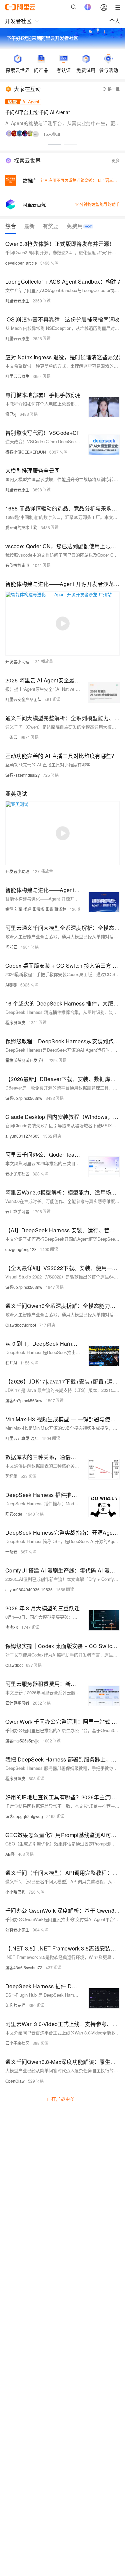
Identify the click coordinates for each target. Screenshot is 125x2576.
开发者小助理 (17, 661)
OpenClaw (15, 2081)
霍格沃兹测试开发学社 (25, 1060)
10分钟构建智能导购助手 (97, 204)
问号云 (11, 947)
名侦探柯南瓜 (17, 565)
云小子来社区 (17, 1174)
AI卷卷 (11, 985)
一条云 (11, 737)
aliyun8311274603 (22, 1136)
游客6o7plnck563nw (24, 1098)
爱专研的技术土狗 (21, 527)
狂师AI (11, 1363)
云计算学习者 (17, 1211)
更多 (116, 160)
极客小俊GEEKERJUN (26, 452)
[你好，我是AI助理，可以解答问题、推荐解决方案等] (88, 7)
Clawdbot (14, 1665)
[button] (55, 145)
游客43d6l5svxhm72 (24, 1967)
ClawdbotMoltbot (21, 1325)
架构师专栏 (15, 2005)
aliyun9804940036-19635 (29, 1589)
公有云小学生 (17, 1930)
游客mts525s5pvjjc (22, 1741)
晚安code (14, 1514)
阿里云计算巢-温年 (22, 1438)
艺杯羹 (11, 1476)
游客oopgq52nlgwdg (24, 1816)
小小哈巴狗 (15, 1892)
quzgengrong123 (21, 1249)
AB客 (10, 1854)
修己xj (11, 414)
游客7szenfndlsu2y (22, 775)
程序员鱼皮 (15, 1022)
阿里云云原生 (17, 301)
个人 (115, 21)
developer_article (21, 263)
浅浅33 (12, 1627)
